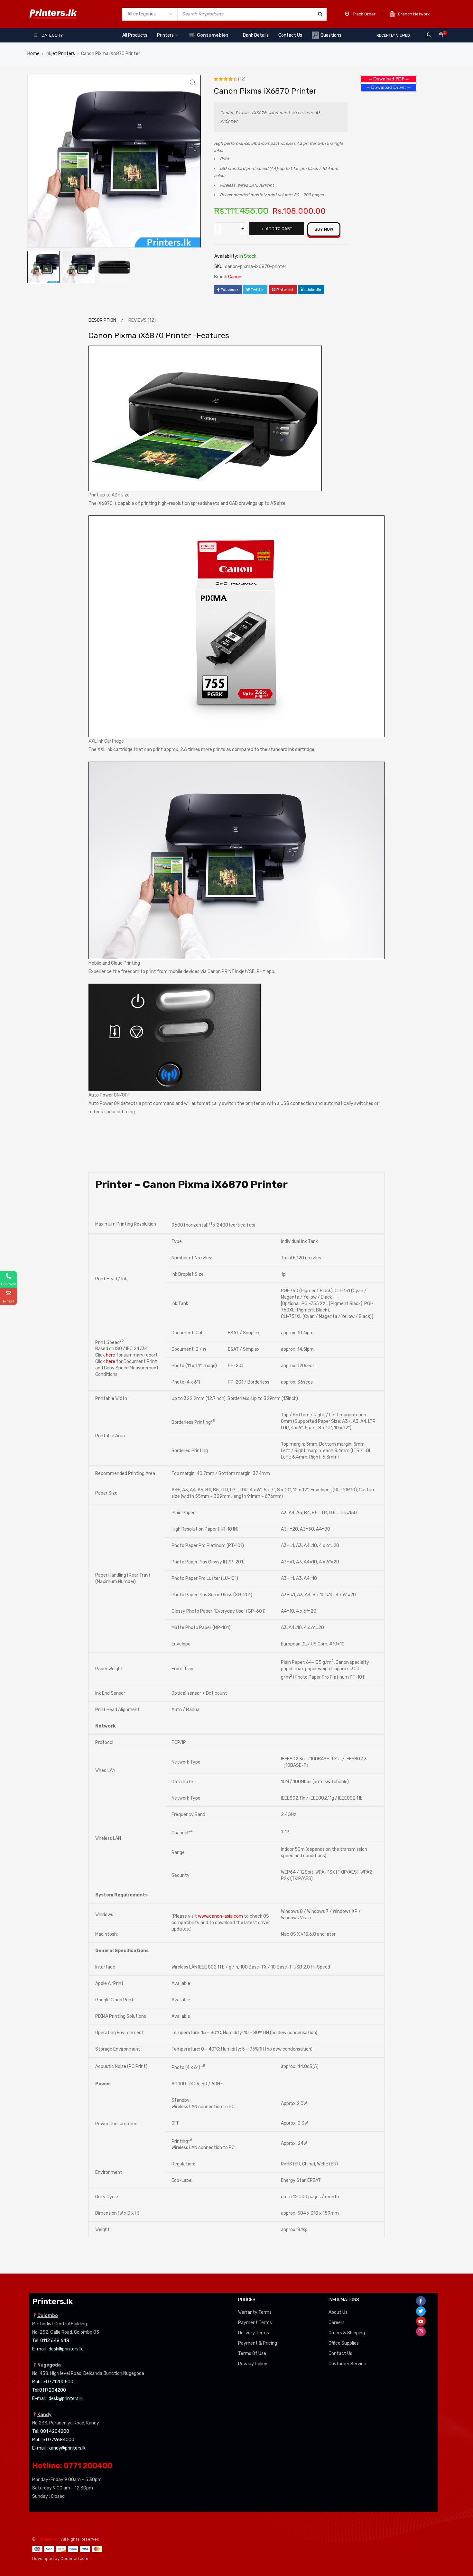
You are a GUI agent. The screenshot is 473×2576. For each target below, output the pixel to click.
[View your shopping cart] (441, 35)
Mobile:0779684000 (53, 2440)
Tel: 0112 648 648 (51, 2341)
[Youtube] (421, 2321)
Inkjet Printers (60, 54)
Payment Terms (255, 2323)
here (111, 1355)
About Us (338, 2312)
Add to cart (279, 229)
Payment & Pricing (258, 2343)
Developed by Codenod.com (60, 2558)
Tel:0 (37, 2390)
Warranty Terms (255, 2312)
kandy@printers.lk (67, 2448)
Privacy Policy (253, 2364)
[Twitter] (421, 2311)
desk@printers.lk (66, 2349)
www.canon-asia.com (220, 1916)
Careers (337, 2323)
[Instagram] (421, 2331)
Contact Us (340, 2354)
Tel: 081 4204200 (51, 2431)
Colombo (48, 2316)
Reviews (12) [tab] (142, 320)
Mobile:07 (42, 2382)
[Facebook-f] (421, 2301)
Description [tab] (102, 320)
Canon (235, 277)
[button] (193, 83)
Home (33, 54)
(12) (242, 79)
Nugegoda (49, 2365)
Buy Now (324, 229)
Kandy (44, 2415)
